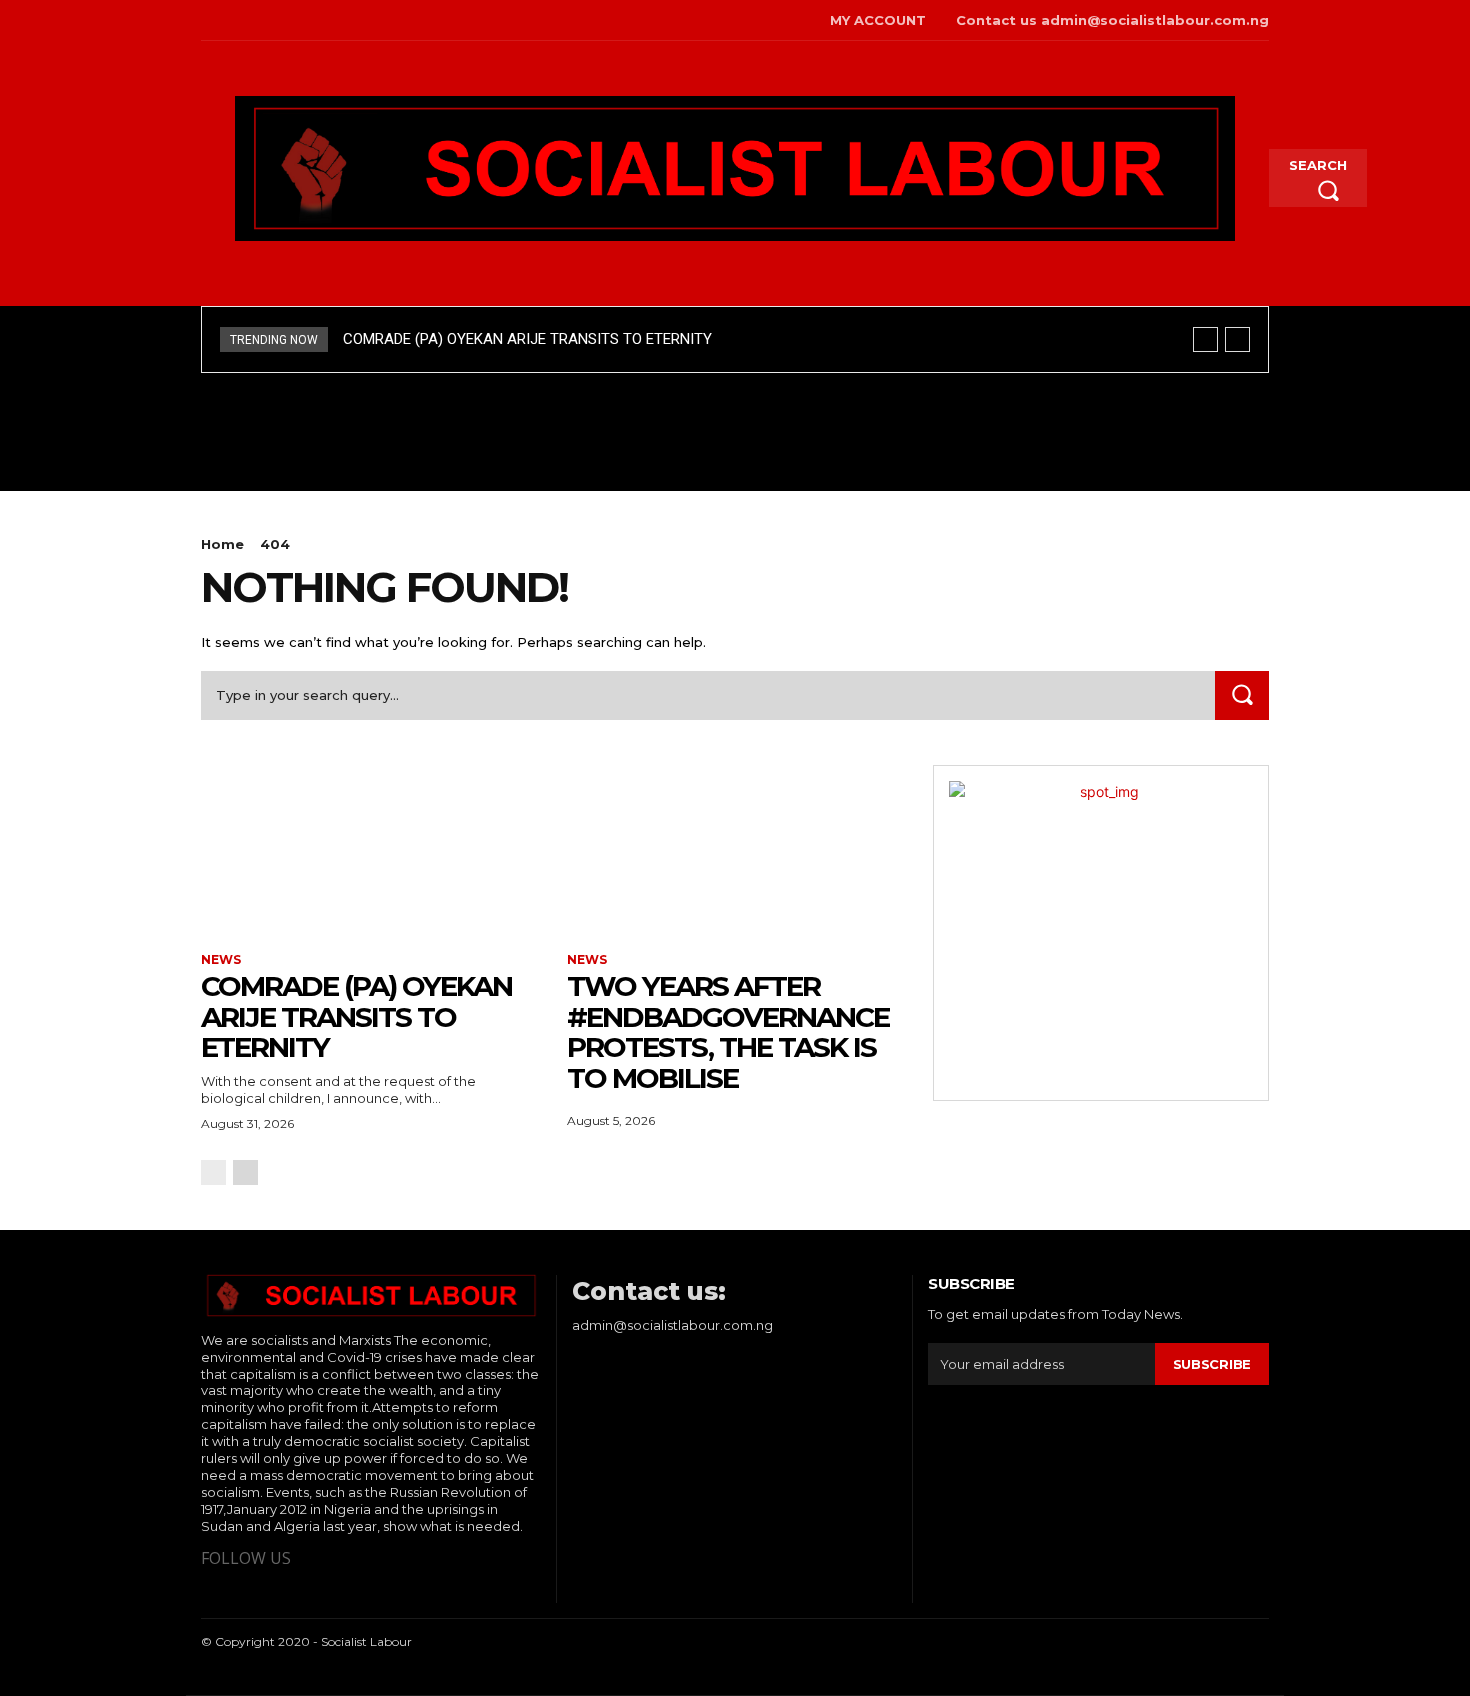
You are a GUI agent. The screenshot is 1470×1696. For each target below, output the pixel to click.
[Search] (1242, 695)
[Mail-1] (295, 20)
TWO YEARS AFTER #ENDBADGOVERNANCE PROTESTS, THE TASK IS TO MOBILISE (728, 1032)
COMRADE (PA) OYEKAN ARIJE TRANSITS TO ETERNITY (527, 339)
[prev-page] (213, 1172)
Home (222, 544)
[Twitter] (234, 20)
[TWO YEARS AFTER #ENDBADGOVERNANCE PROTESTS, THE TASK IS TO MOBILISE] (735, 849)
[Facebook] (203, 20)
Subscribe (1212, 1364)
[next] (1237, 339)
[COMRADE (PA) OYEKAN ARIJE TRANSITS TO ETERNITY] (369, 849)
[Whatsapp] (265, 20)
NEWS (221, 960)
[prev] (1205, 339)
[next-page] (245, 1172)
